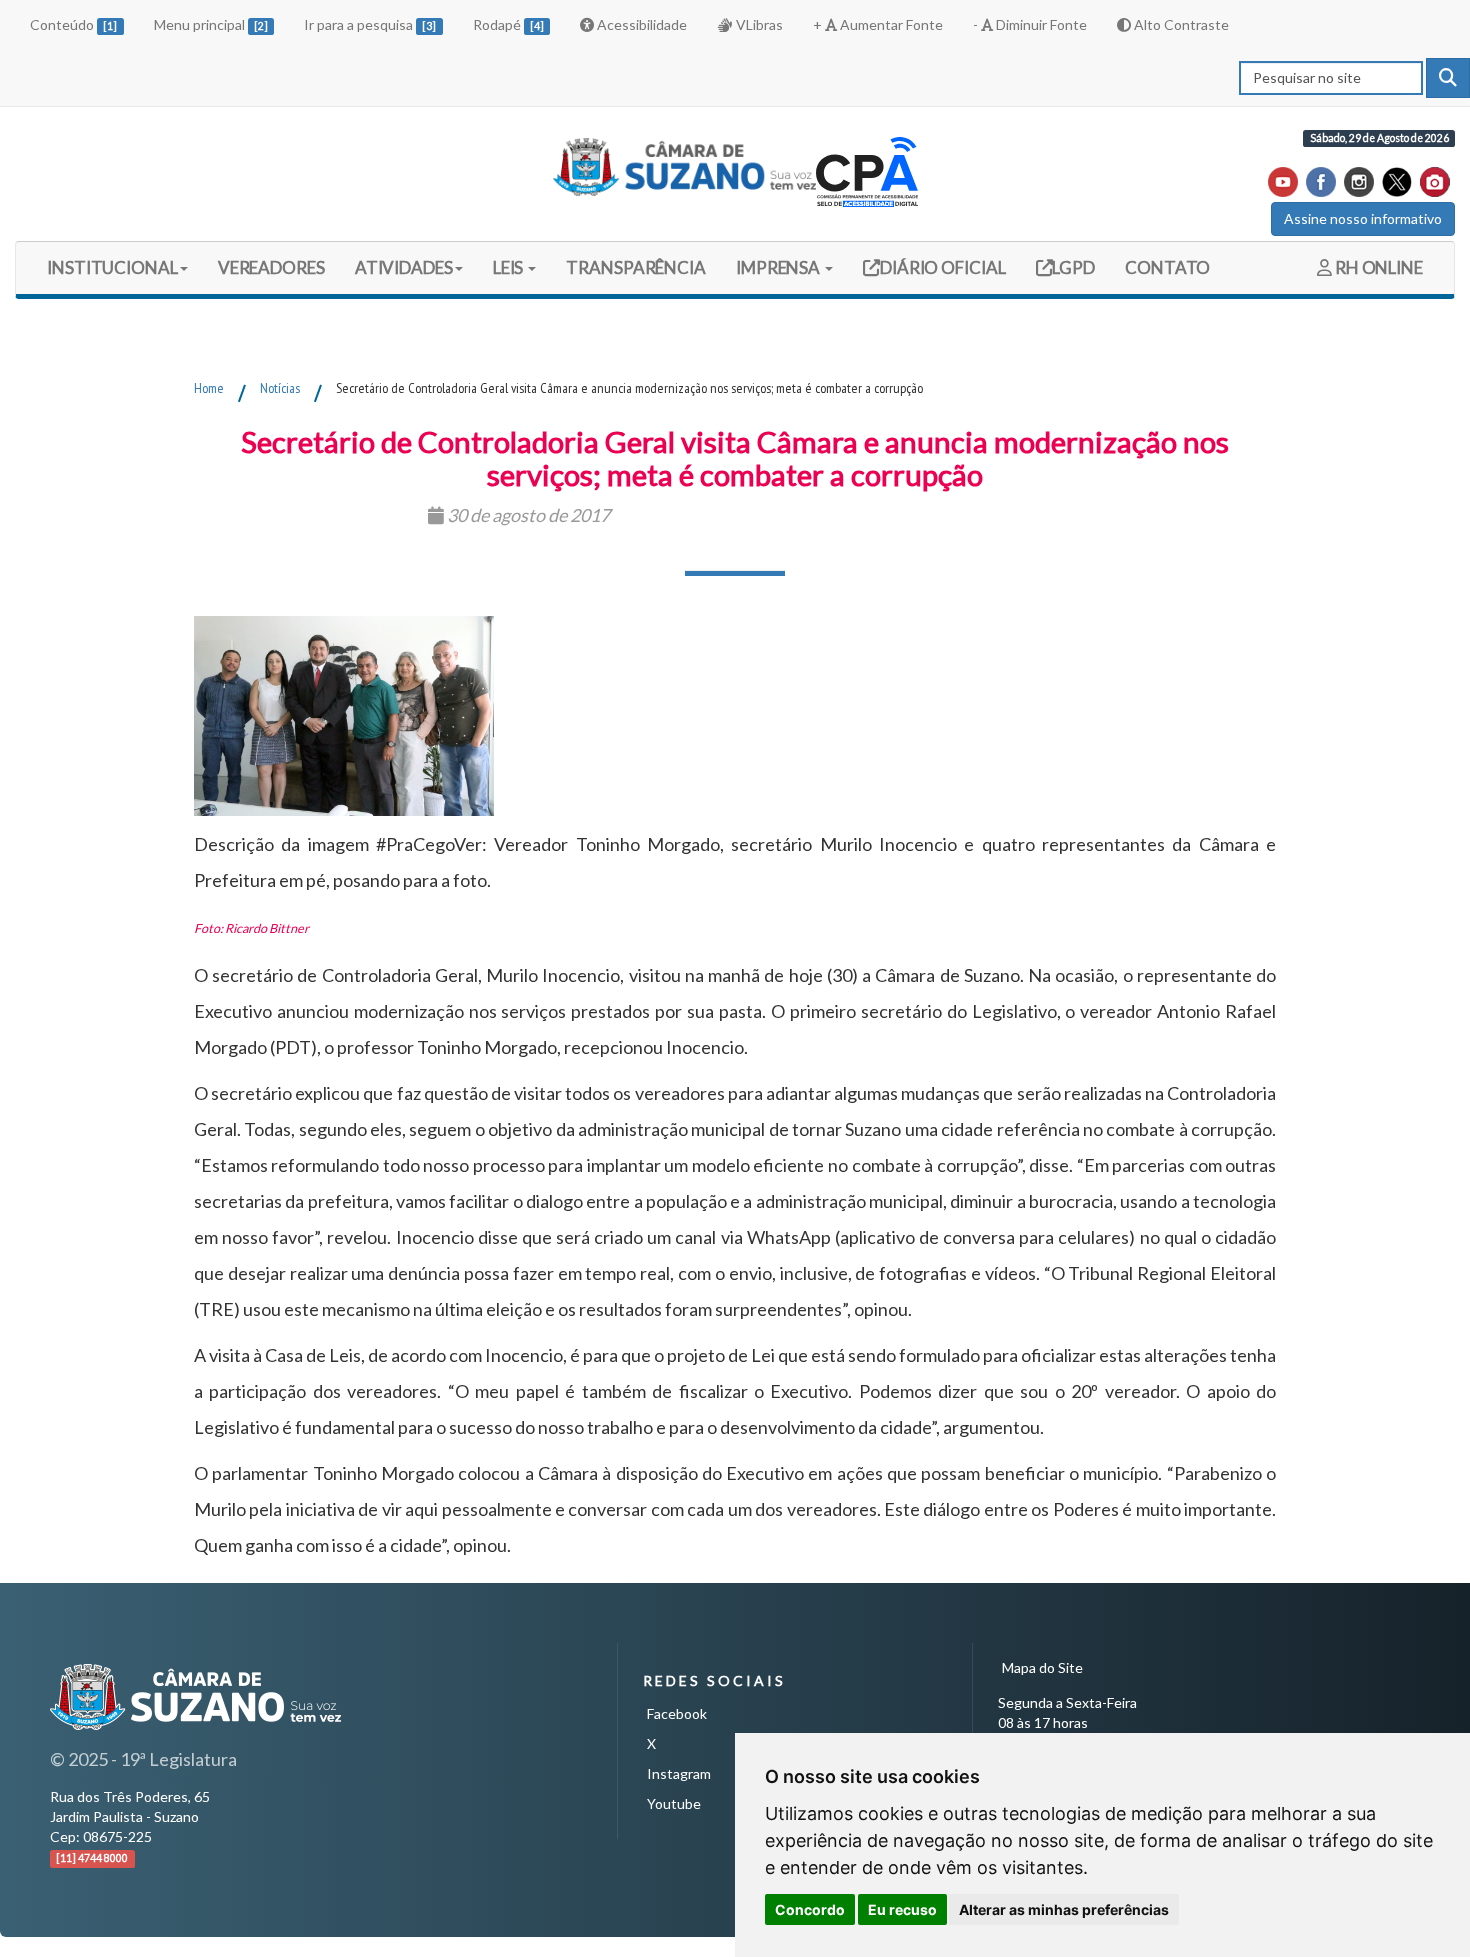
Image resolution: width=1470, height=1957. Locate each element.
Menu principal (211, 24)
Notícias (280, 388)
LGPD (1073, 267)
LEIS (510, 267)
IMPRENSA (779, 267)
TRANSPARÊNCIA (636, 267)
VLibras (758, 24)
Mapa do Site (1042, 1667)
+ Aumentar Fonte (878, 24)
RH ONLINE (1377, 267)
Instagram (679, 1773)
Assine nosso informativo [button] (1363, 218)
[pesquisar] (1448, 78)
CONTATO (1167, 267)
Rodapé (508, 24)
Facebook (677, 1713)
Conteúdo (73, 24)
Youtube (674, 1803)
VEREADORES (271, 267)
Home (209, 388)
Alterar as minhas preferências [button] (1064, 1909)
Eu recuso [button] (902, 1909)
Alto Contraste (1180, 24)
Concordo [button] (810, 1909)
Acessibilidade (640, 24)
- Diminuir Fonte (1030, 24)
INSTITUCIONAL (112, 267)
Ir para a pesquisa (370, 24)
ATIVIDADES (404, 267)
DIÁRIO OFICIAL (941, 267)
